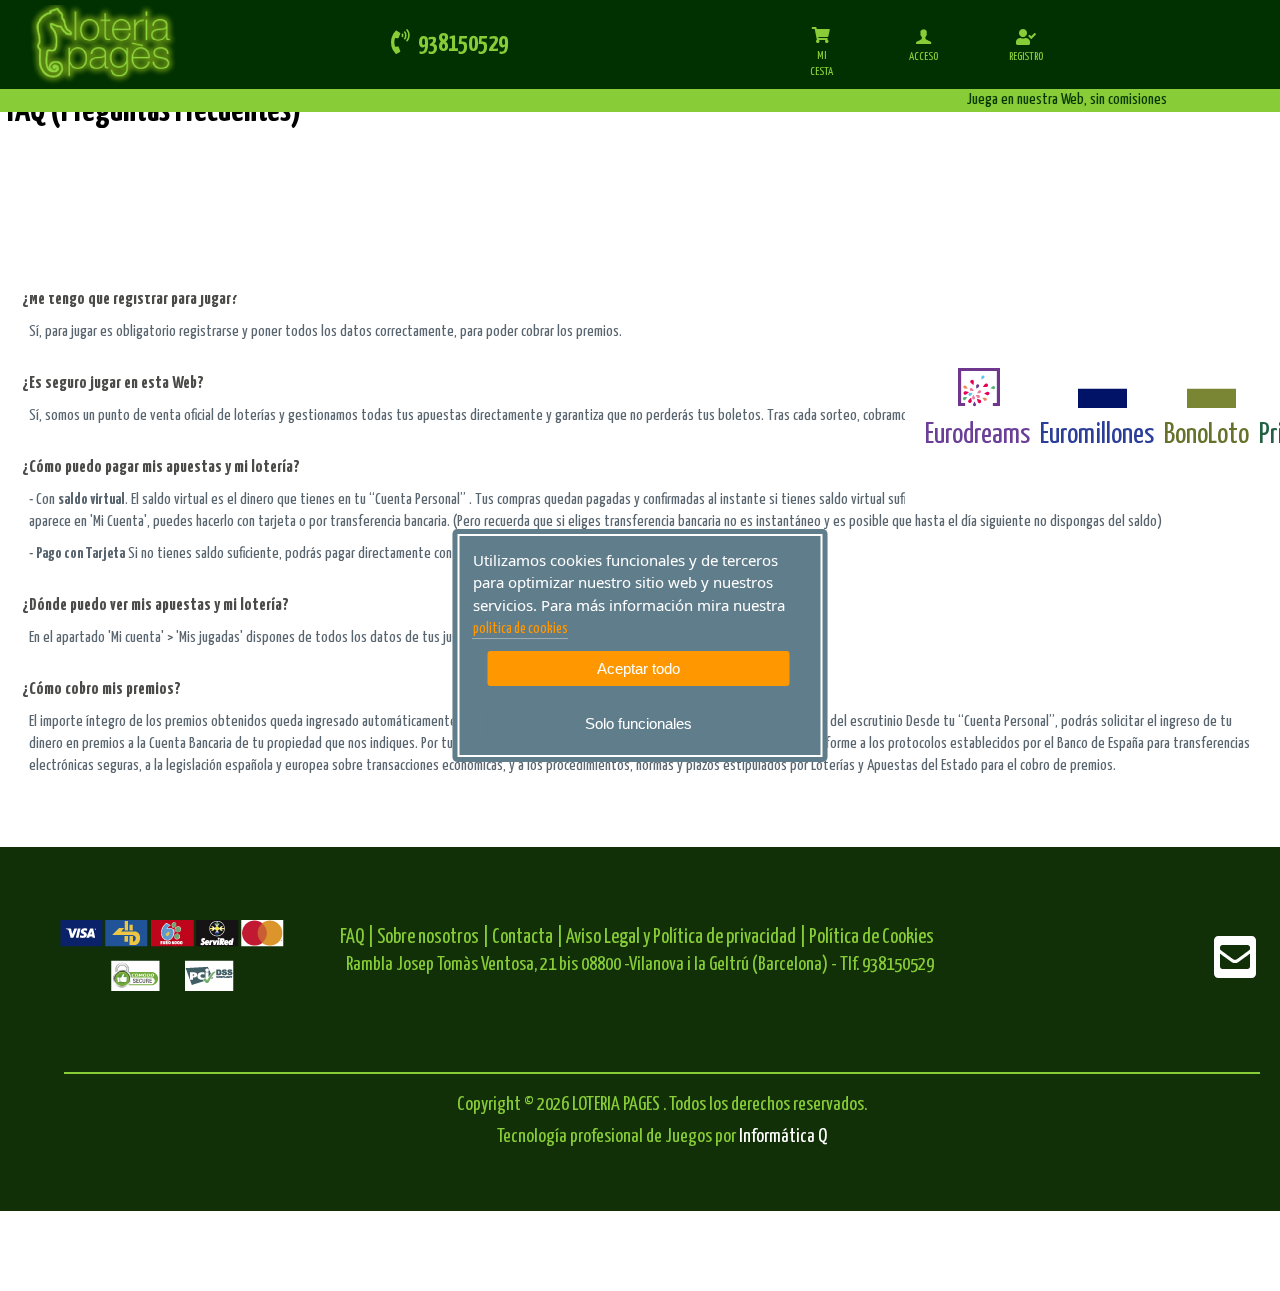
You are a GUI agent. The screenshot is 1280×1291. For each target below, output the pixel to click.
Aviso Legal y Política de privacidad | (687, 937)
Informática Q (783, 1136)
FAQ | (358, 937)
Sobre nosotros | (433, 937)
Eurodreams (977, 435)
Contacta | (527, 937)
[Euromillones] (1097, 387)
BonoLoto (1206, 435)
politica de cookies (520, 629)
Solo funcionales (638, 723)
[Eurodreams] (977, 387)
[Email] (1235, 970)
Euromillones (1097, 435)
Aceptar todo (638, 668)
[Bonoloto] (1206, 387)
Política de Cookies (871, 937)
